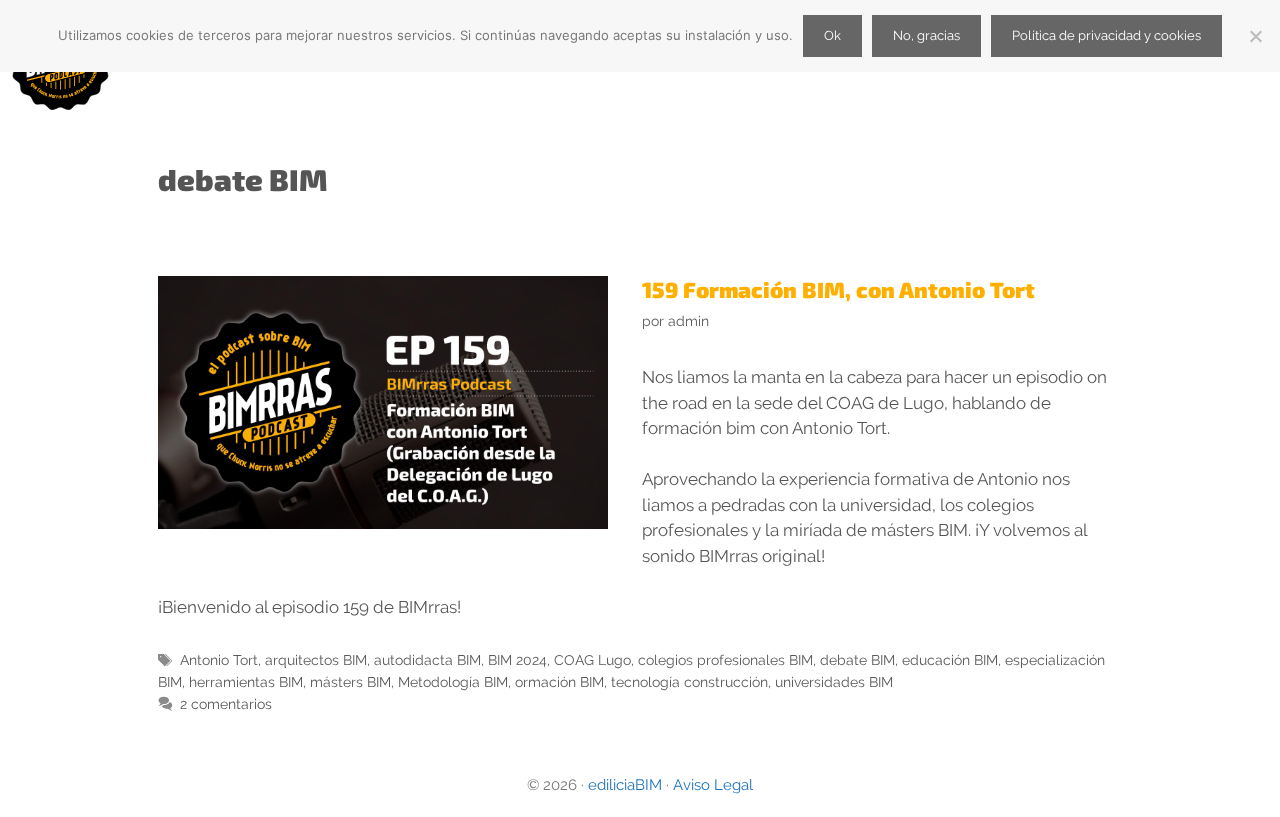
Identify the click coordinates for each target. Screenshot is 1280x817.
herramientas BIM (246, 681)
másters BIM (350, 681)
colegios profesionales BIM (725, 659)
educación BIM (950, 659)
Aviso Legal (713, 785)
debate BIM (857, 659)
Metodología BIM (453, 681)
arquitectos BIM (316, 659)
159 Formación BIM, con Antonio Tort (838, 289)
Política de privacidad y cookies (1106, 35)
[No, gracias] (1255, 36)
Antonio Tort (219, 659)
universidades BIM (834, 681)
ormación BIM (559, 681)
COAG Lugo (592, 659)
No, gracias (926, 35)
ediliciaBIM (625, 785)
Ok (832, 35)
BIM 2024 (517, 659)
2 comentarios (226, 703)
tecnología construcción (689, 681)
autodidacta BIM (427, 659)
